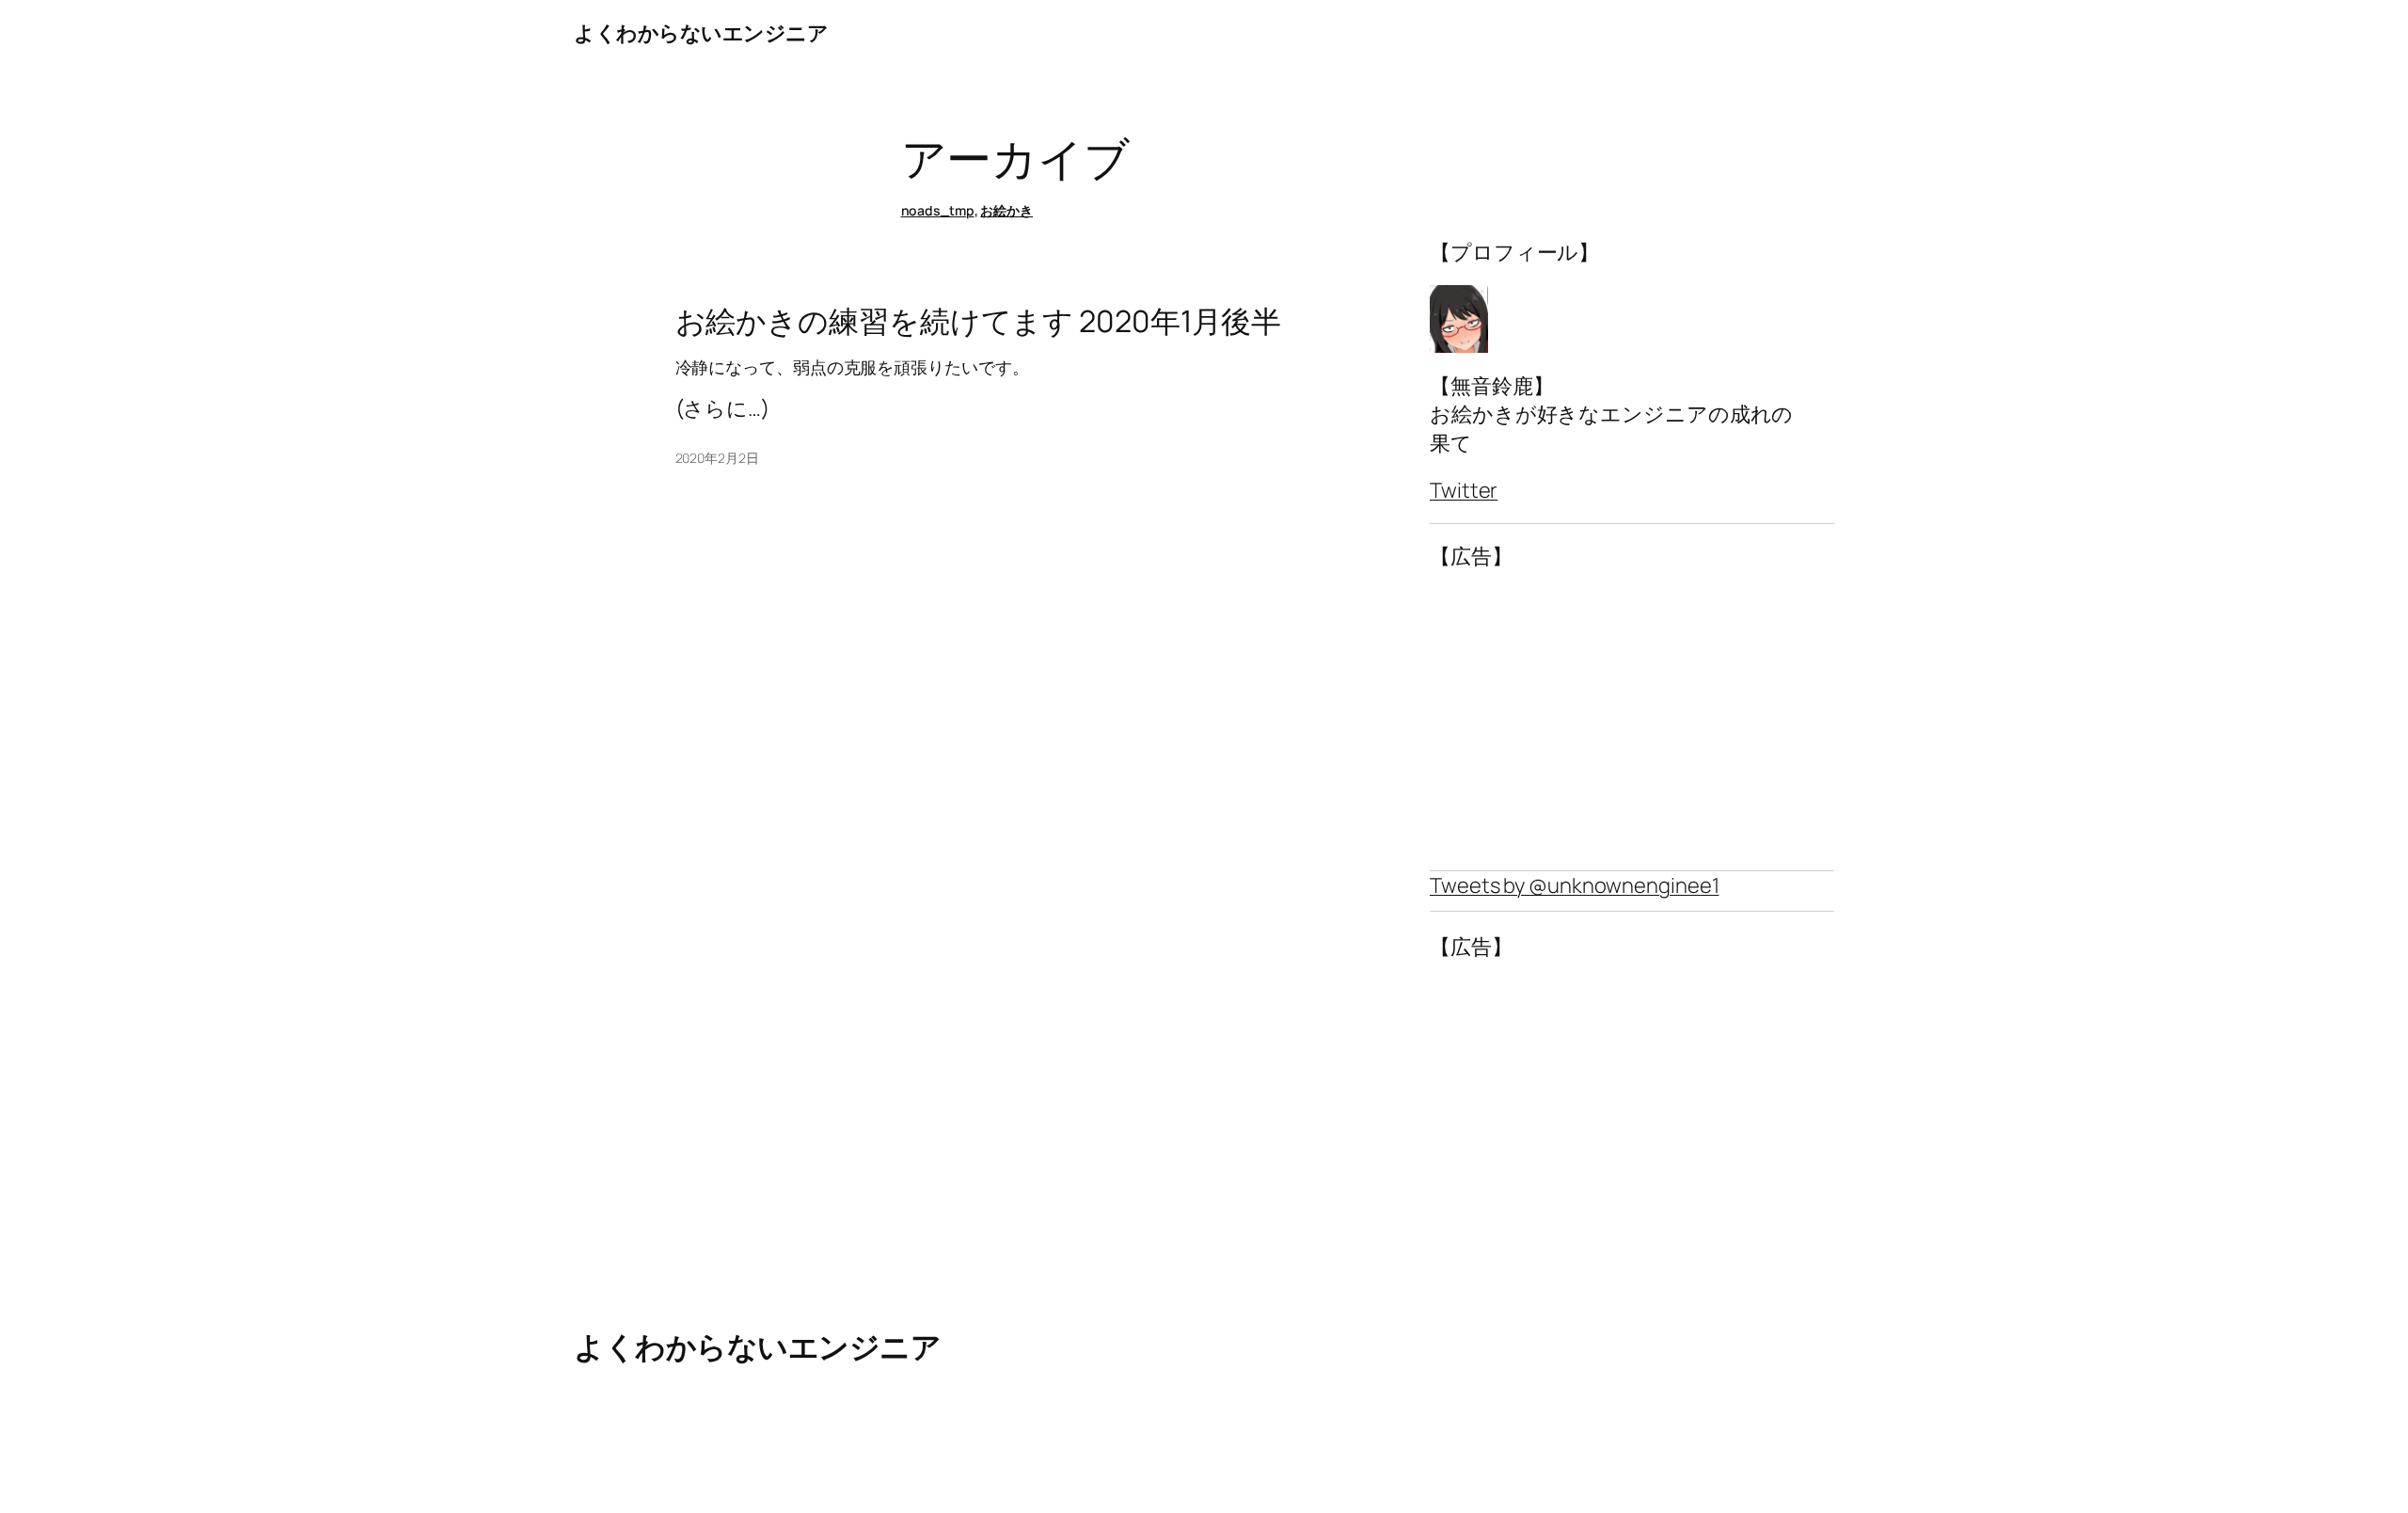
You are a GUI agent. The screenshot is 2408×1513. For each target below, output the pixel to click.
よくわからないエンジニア (701, 33)
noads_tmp (938, 210)
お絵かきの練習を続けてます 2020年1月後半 (979, 321)
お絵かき (1006, 210)
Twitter (1464, 490)
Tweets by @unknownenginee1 (1574, 885)
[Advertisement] (1632, 721)
